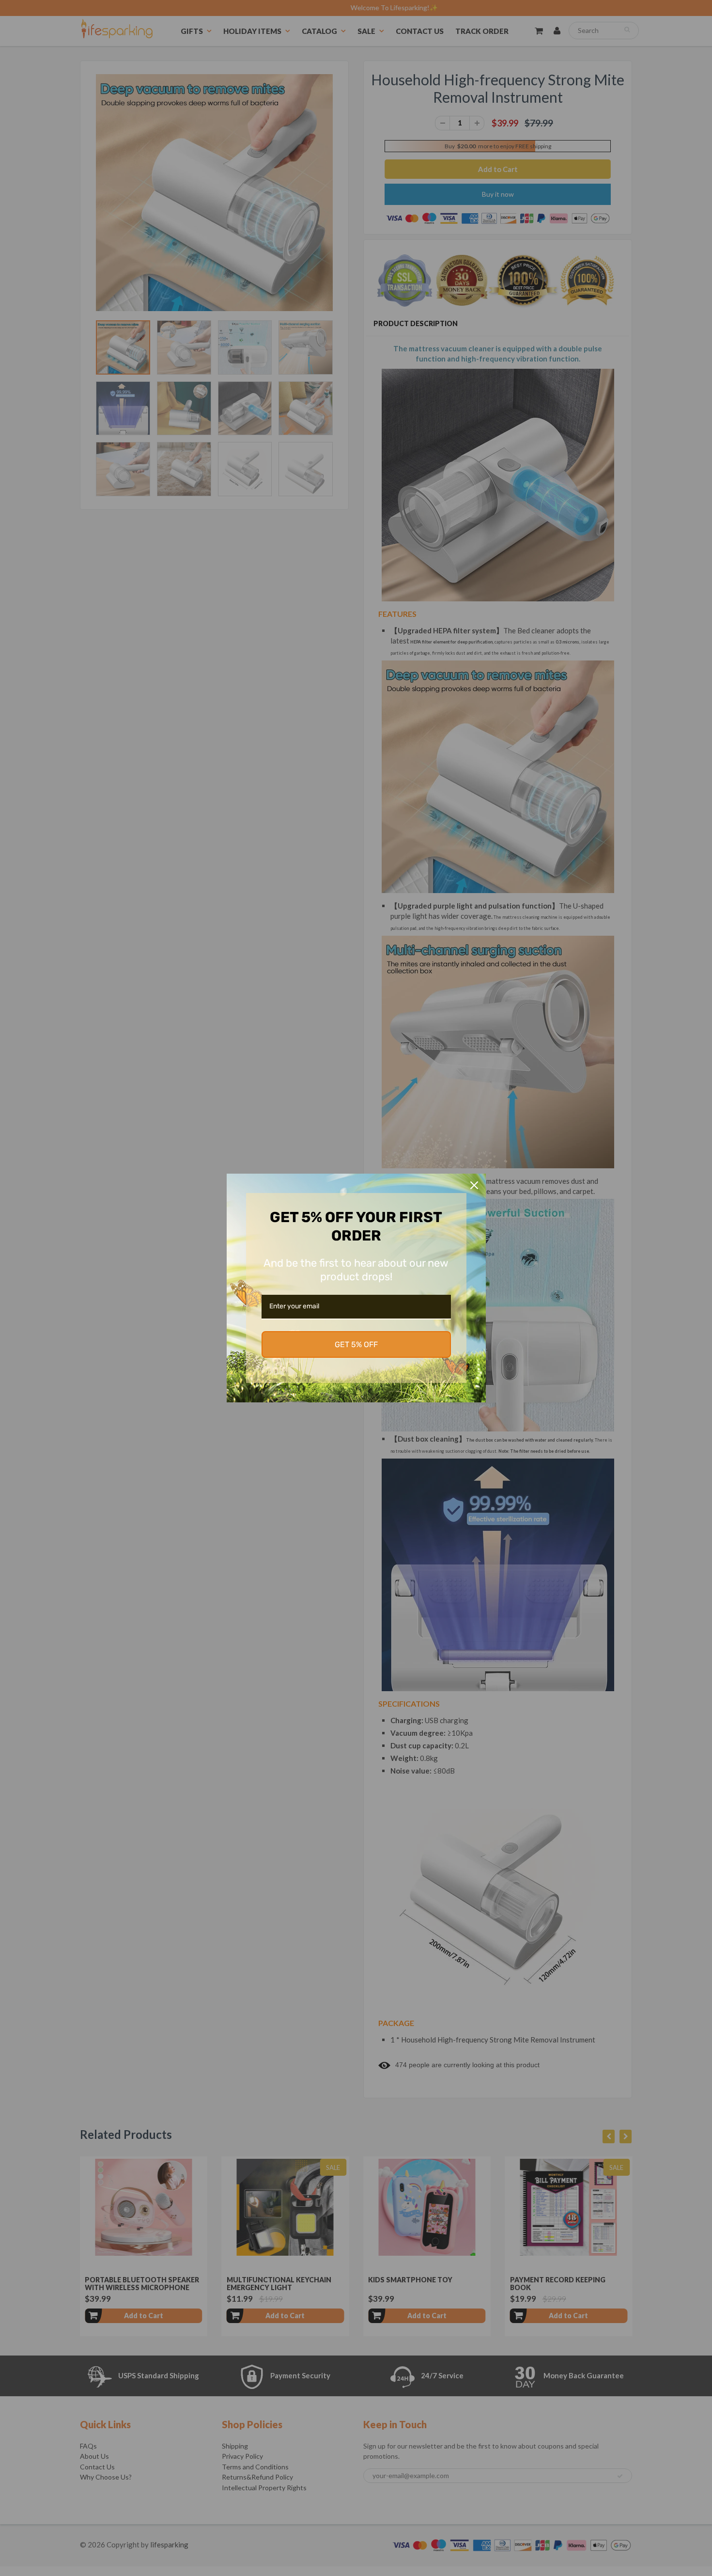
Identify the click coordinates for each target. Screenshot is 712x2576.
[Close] (474, 1185)
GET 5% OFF (356, 1344)
